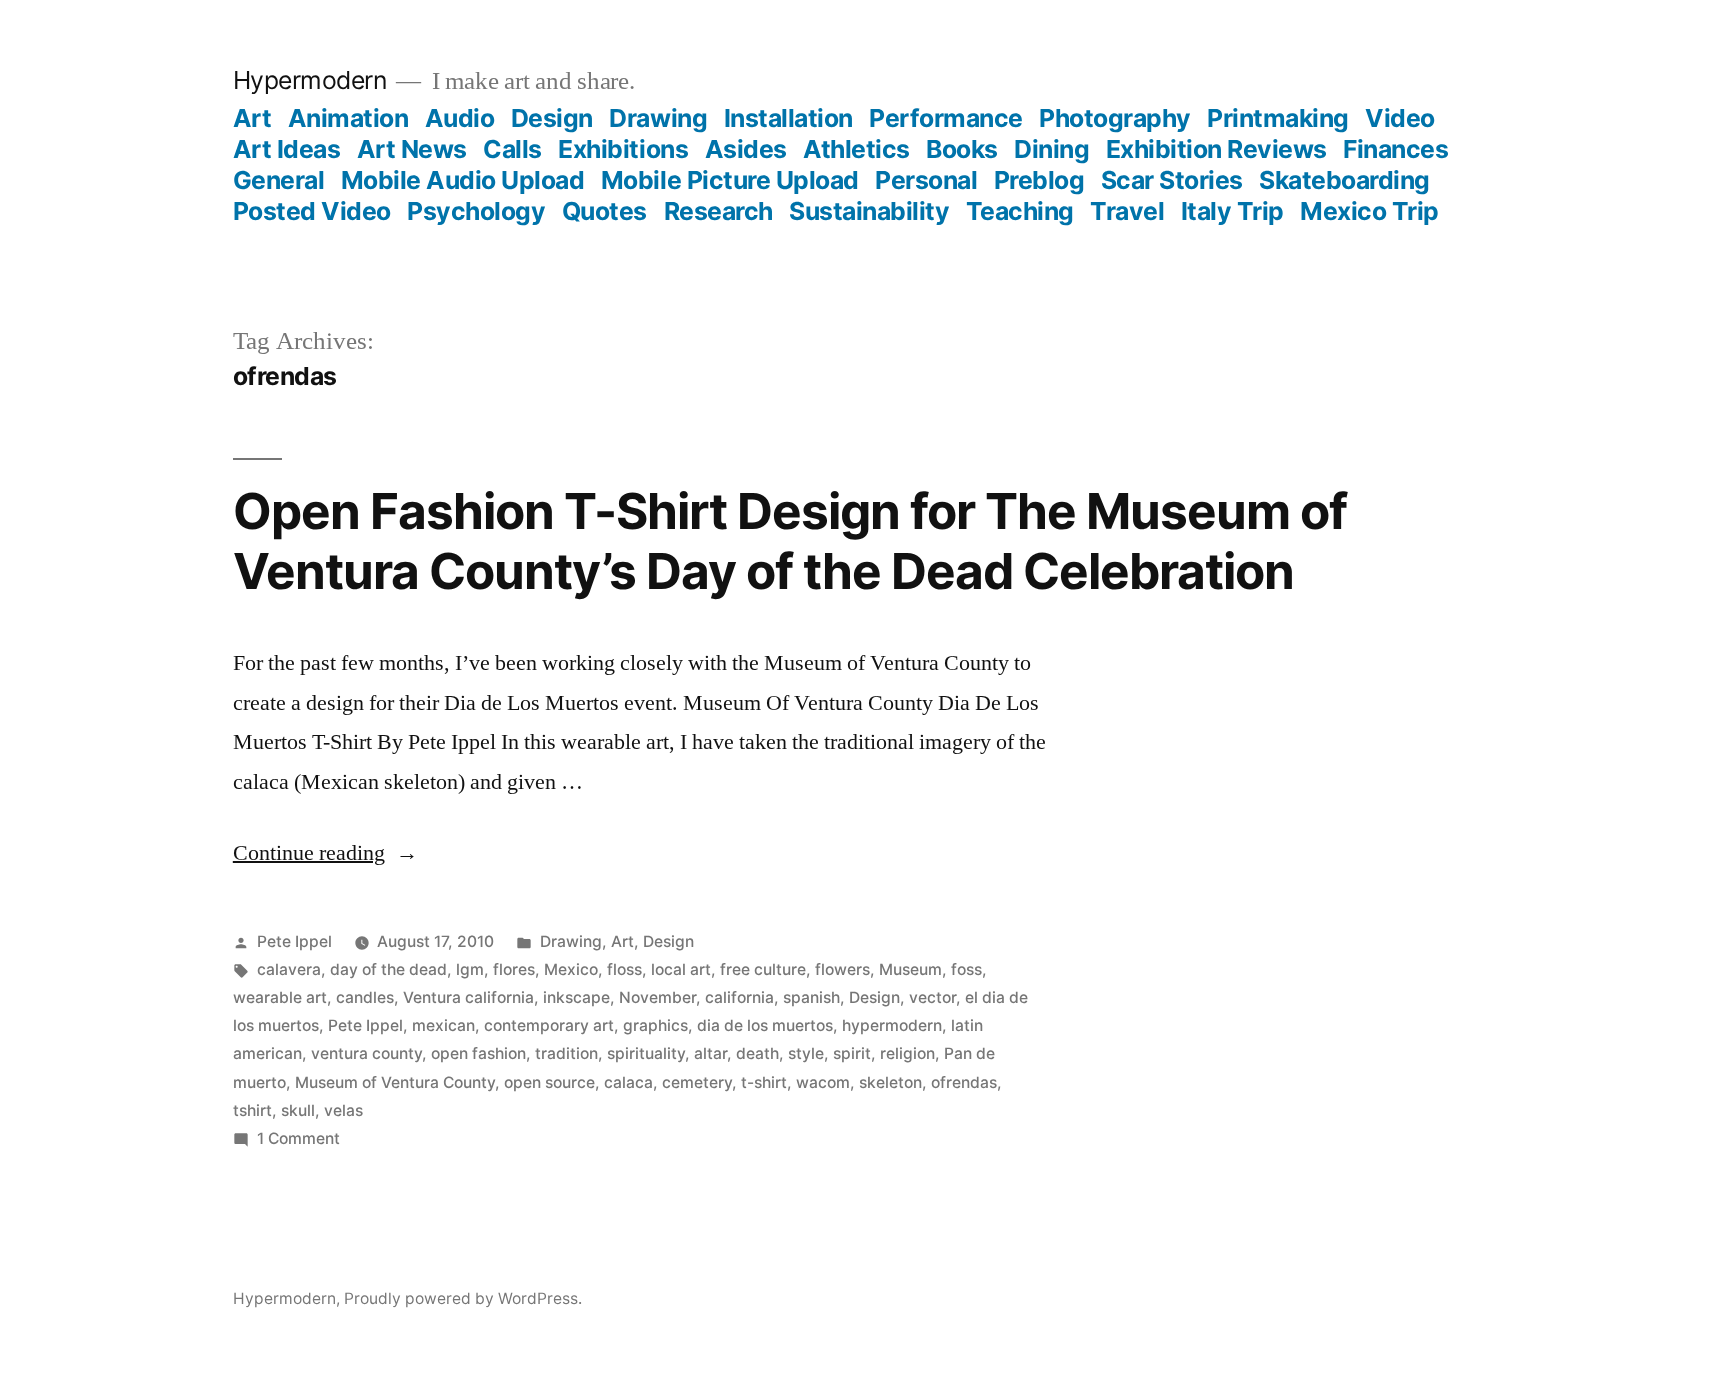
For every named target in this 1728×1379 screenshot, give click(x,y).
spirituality (646, 1053)
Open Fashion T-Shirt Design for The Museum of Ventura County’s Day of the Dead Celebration (790, 540)
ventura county (366, 1053)
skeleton (890, 1082)
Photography (1115, 118)
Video (1400, 118)
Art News (412, 149)
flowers (842, 969)
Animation (348, 118)
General (279, 180)
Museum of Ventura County (395, 1082)
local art (681, 969)
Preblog (1039, 180)
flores (514, 969)
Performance (946, 118)
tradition (566, 1053)
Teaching (1020, 211)
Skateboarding (1344, 180)
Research (718, 211)
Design (552, 118)
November (657, 997)
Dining (1051, 149)
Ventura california (468, 997)
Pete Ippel (294, 941)
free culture (763, 969)
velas (343, 1110)
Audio (460, 118)
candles (365, 997)
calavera (289, 969)
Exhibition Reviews (1216, 149)
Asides (746, 149)
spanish (811, 997)
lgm (470, 969)
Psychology (476, 211)
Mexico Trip (1369, 211)
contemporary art (549, 1025)
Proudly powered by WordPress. (463, 1298)
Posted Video (312, 211)
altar (710, 1053)
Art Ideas (287, 149)
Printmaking (1278, 118)
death (757, 1053)
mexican (443, 1025)
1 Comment (298, 1138)
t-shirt (764, 1082)
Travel (1127, 211)
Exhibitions (623, 149)
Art (252, 118)
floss (624, 969)
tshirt (252, 1110)
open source (549, 1082)
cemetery (697, 1082)
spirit (852, 1053)
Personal (926, 180)
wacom (823, 1082)
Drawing (658, 118)
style (806, 1053)
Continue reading (325, 853)
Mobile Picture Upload (730, 180)
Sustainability (869, 211)
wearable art (280, 997)
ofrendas (964, 1082)
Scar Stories (1172, 180)
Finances (1395, 149)
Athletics (856, 149)
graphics (655, 1025)
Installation (788, 118)
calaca (628, 1082)
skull (298, 1110)
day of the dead (388, 969)
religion (907, 1053)
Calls (512, 149)
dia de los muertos (765, 1025)
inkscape (576, 997)
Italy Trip (1232, 211)
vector (932, 997)
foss (966, 969)
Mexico (571, 969)
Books (962, 149)
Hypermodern (310, 80)
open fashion (478, 1053)
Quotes (604, 211)
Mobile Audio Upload (463, 180)
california (739, 997)
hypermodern (892, 1025)
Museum (910, 969)
